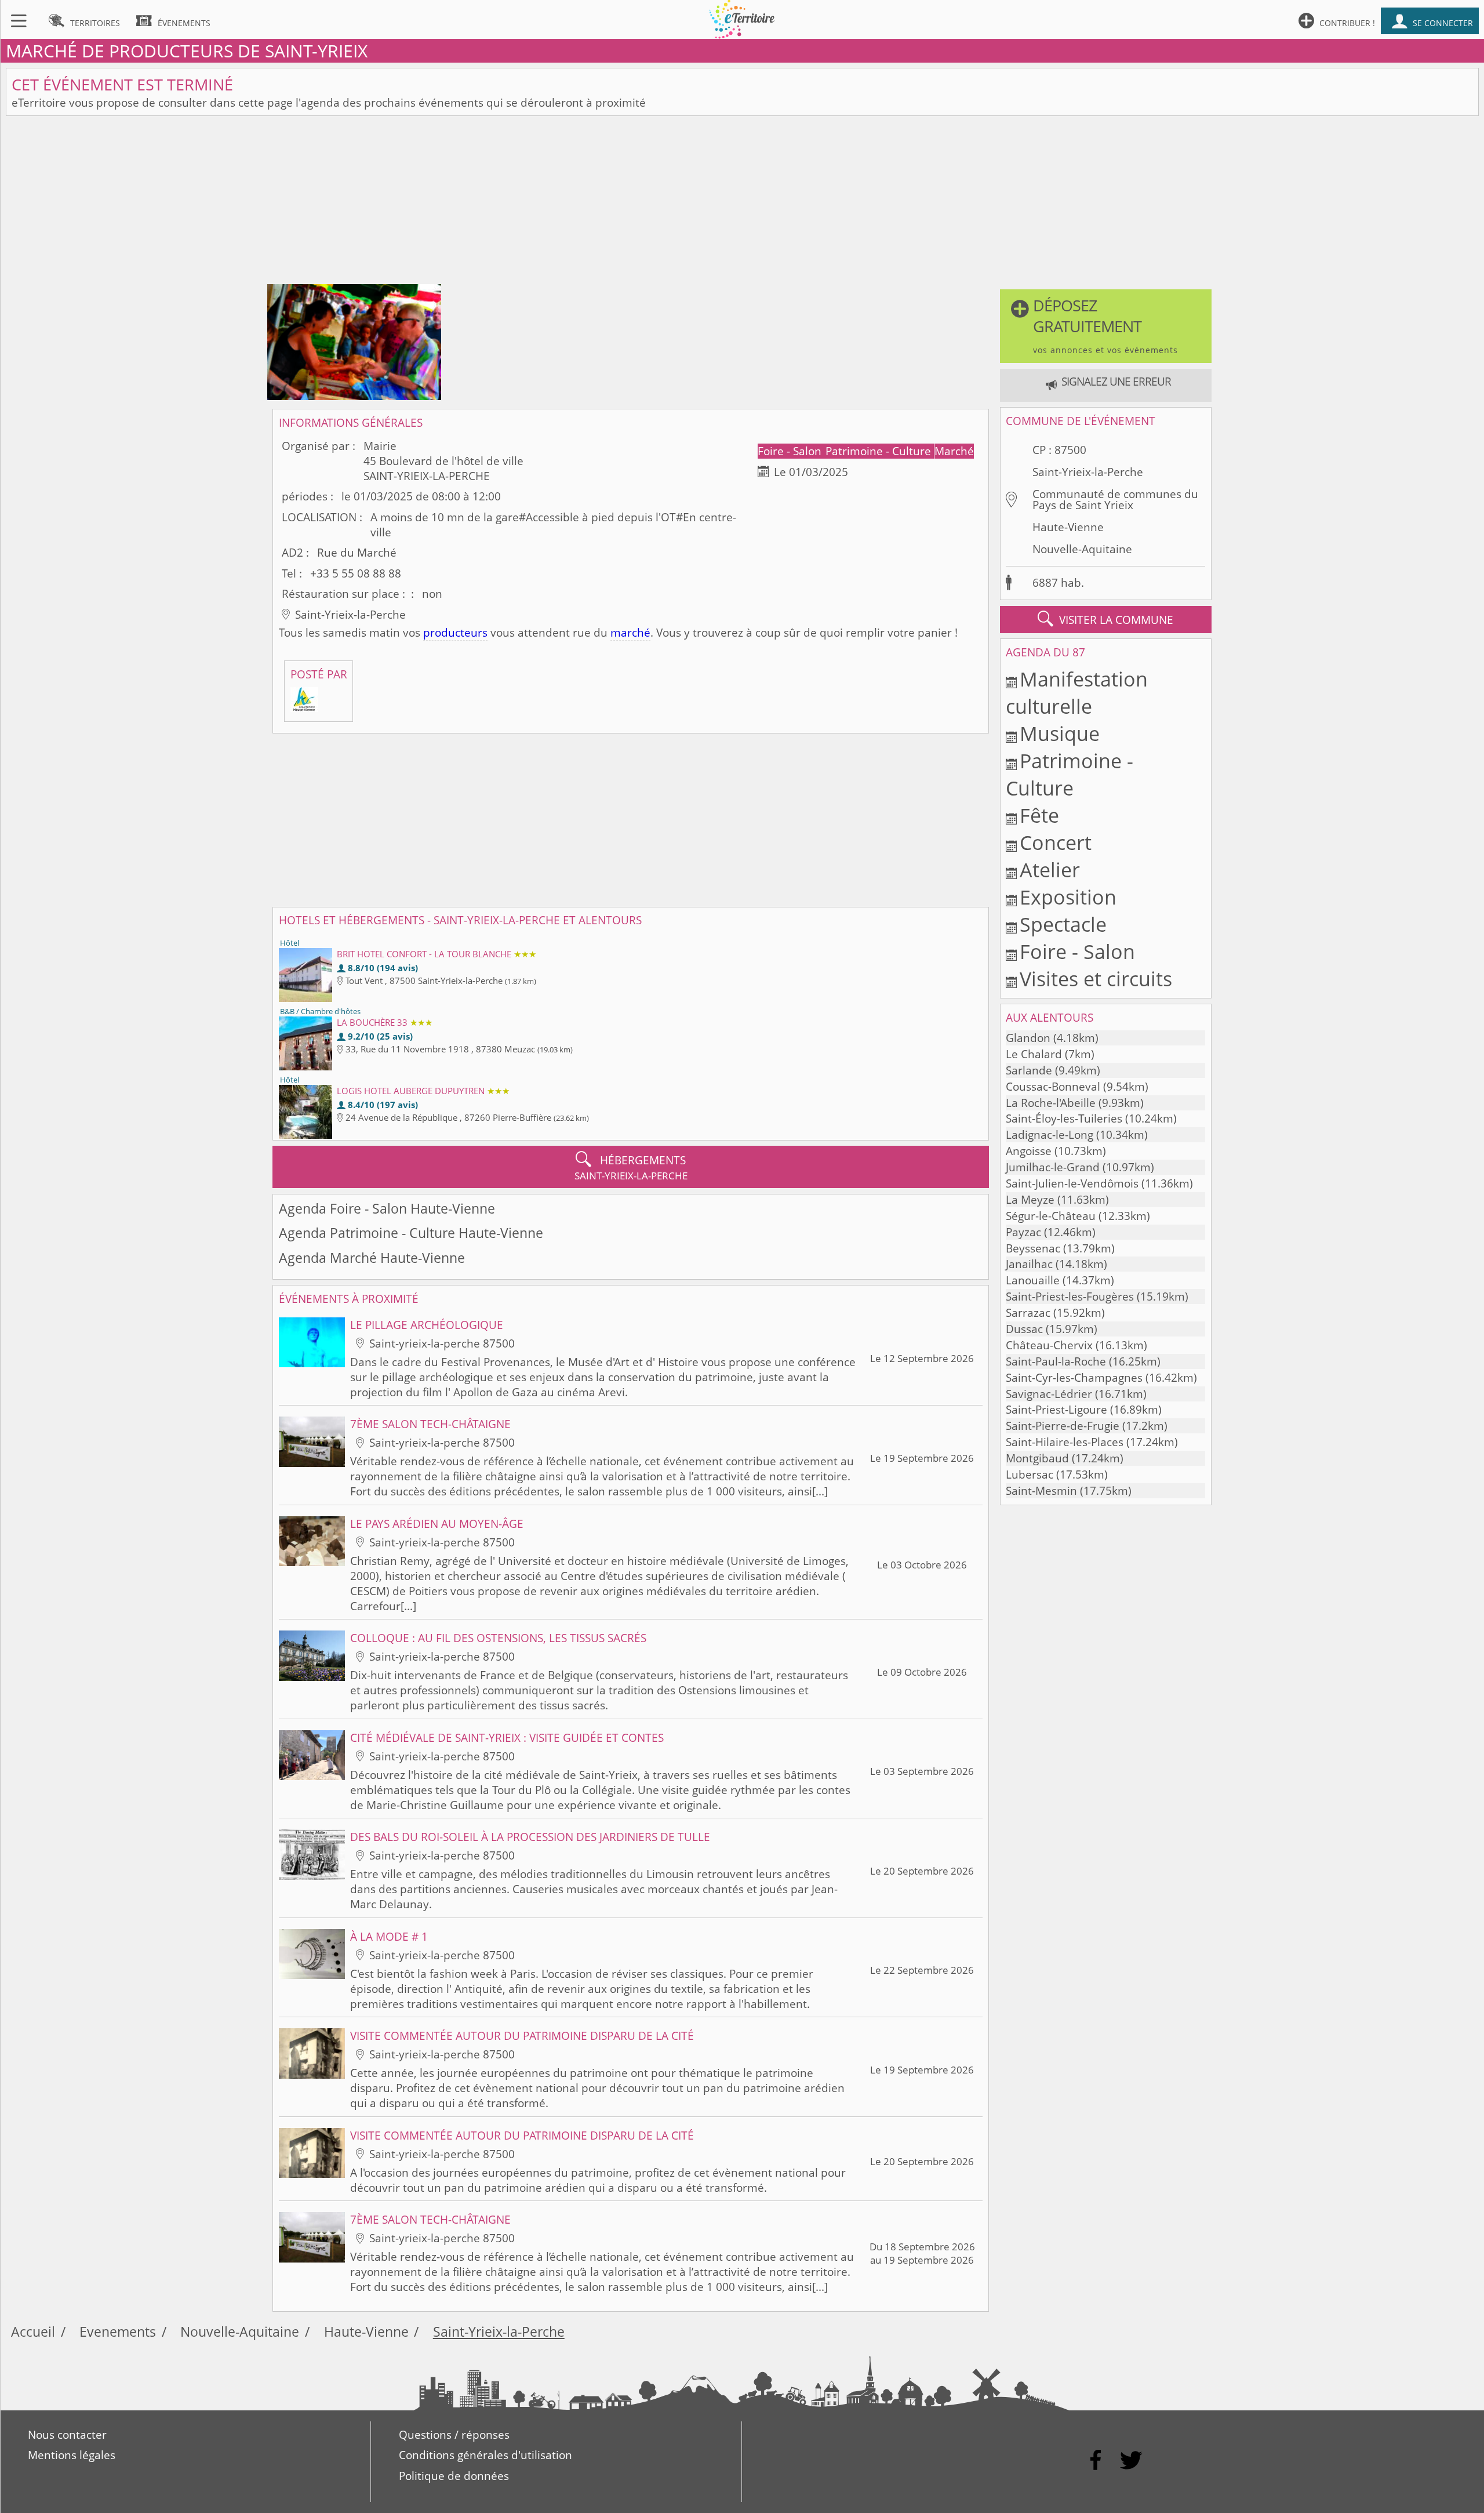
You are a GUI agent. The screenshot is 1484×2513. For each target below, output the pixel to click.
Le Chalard (1034, 1054)
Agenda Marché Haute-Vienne (372, 1258)
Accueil (33, 2332)
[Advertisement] (742, 203)
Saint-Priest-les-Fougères (1070, 1297)
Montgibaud (1037, 1458)
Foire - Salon (791, 451)
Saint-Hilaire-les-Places (1065, 1442)
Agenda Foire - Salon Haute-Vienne (387, 1209)
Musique (1060, 733)
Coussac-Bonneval (1053, 1087)
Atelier (1050, 869)
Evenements (118, 2332)
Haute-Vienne (1068, 527)
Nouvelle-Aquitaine (1082, 549)
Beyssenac (1033, 1248)
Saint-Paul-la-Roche (1056, 1361)
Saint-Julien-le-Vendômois (1072, 1183)
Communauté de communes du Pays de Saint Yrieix (1115, 500)
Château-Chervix (1049, 1345)
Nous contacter (67, 2435)
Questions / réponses (454, 2435)
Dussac (1024, 1329)
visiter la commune (1105, 619)
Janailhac (1029, 1264)
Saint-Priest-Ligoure (1056, 1410)
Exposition (1068, 897)
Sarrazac (1028, 1313)
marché (630, 633)
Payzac (1023, 1232)
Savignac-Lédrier (1049, 1394)
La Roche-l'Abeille (1051, 1103)
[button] (1105, 326)
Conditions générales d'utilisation (485, 2455)
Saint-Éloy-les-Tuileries (1064, 1118)
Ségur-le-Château (1051, 1216)
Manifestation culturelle (1077, 692)
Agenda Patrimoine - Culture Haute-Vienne (411, 1233)
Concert (1056, 842)
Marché (954, 451)
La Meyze (1030, 1200)
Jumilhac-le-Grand (1053, 1167)
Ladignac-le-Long (1050, 1135)
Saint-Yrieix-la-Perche (1088, 472)
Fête (1039, 815)
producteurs (455, 633)
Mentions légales (72, 2455)
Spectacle (1063, 924)
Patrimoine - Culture (880, 451)
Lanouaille (1033, 1280)
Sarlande (1029, 1070)
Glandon (1028, 1038)
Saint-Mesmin (1041, 1491)
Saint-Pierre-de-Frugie (1063, 1426)
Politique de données (454, 2476)
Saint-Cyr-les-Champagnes (1074, 1378)
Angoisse (1029, 1151)
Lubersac (1030, 1475)
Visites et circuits (1096, 978)
